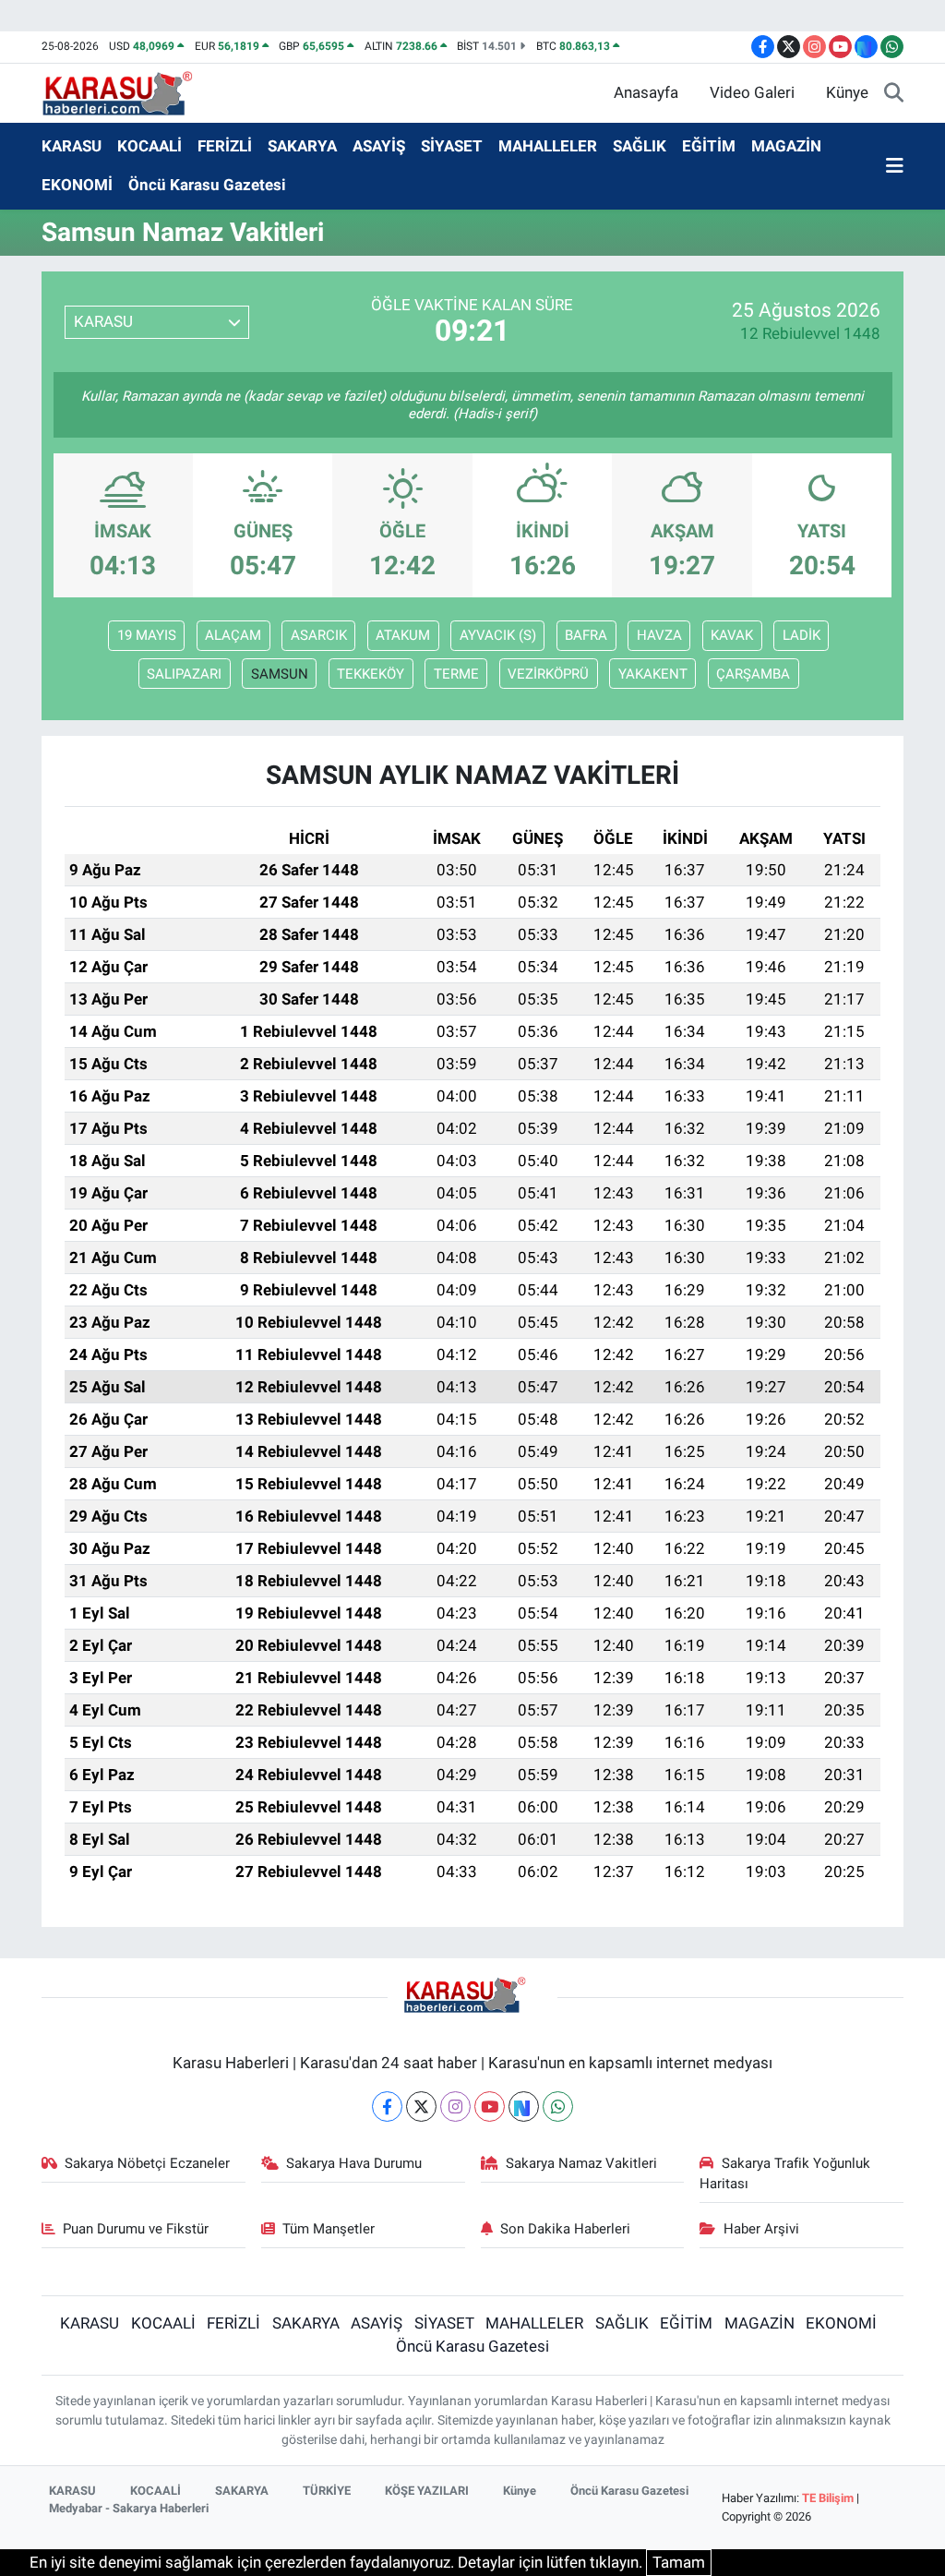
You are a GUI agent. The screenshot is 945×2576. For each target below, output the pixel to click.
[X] (421, 2107)
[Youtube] (490, 2107)
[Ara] (894, 93)
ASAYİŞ (379, 146)
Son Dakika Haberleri (565, 2229)
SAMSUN (280, 674)
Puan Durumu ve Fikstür (136, 2229)
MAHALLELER (548, 146)
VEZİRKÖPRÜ (548, 674)
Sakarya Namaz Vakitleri (581, 2163)
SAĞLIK (640, 146)
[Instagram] (455, 2107)
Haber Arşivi (761, 2229)
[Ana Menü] (895, 166)
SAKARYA (302, 146)
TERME (456, 674)
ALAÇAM (233, 635)
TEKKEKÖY (371, 674)
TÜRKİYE (327, 2491)
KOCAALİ (150, 146)
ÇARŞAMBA (753, 674)
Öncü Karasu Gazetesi (207, 185)
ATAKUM (403, 635)
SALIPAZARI (184, 674)
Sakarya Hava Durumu (354, 2163)
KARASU (72, 146)
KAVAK (732, 635)
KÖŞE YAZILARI (427, 2491)
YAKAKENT (653, 674)
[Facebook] (387, 2107)
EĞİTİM (709, 146)
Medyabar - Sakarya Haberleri (129, 2508)
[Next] (524, 2107)
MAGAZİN (786, 146)
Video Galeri (752, 92)
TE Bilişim (828, 2498)
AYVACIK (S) (498, 635)
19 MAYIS (147, 635)
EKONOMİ (77, 185)
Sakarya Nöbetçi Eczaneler (147, 2163)
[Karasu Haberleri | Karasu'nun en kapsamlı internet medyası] (127, 91)
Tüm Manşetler (329, 2229)
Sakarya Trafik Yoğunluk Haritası (785, 2173)
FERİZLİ (225, 146)
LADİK (801, 635)
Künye (847, 92)
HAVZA (659, 635)
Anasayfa (646, 92)
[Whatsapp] (558, 2107)
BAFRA (586, 635)
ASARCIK (319, 635)
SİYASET (452, 146)
